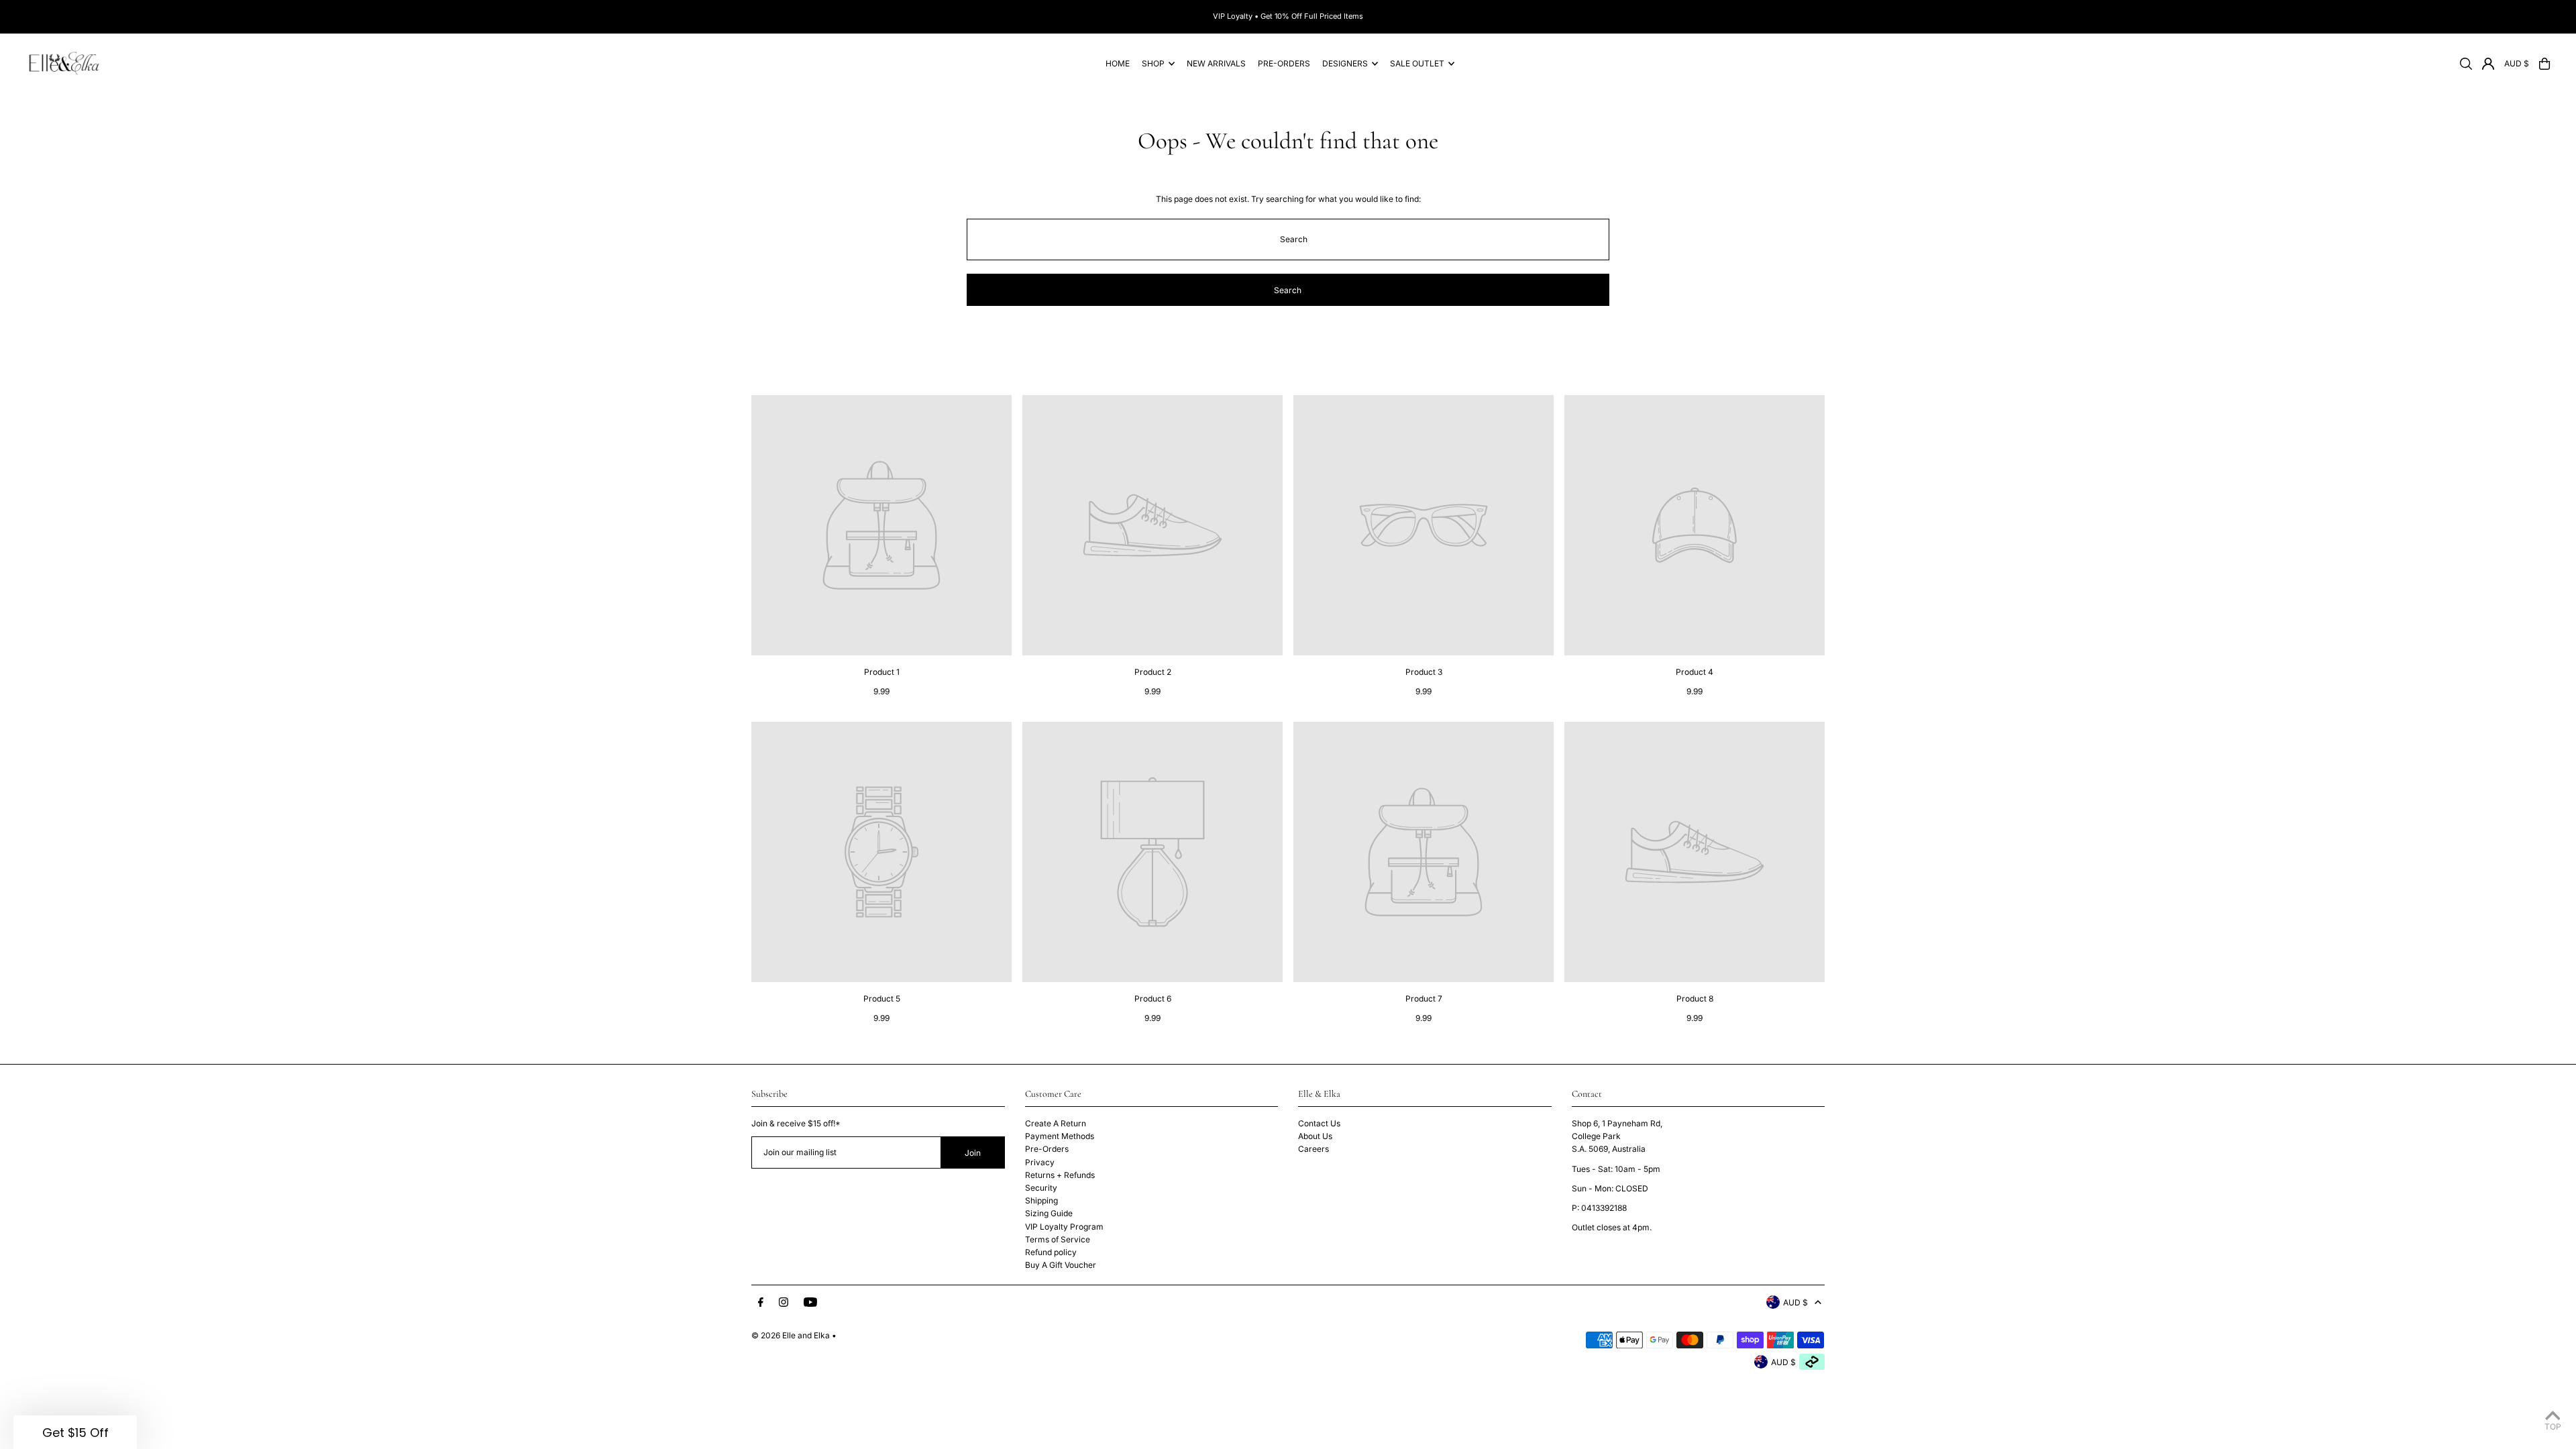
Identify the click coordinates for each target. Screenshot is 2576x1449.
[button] (75, 1432)
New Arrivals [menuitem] (1216, 63)
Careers (1313, 1149)
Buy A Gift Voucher (1061, 1265)
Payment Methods (1060, 1136)
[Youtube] (810, 1303)
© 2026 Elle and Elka (791, 1335)
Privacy (1040, 1162)
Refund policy (1051, 1252)
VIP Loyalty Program (1064, 1227)
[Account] (2488, 64)
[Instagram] (784, 1303)
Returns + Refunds (1060, 1175)
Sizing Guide (1049, 1213)
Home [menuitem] (1118, 63)
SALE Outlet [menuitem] (1417, 63)
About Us (1315, 1136)
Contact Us (1319, 1123)
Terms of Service (1058, 1239)
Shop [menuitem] (1153, 63)
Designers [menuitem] (1345, 63)
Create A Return (1056, 1123)
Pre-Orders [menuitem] (1284, 63)
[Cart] (2544, 64)
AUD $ (2517, 63)
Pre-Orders (1047, 1149)
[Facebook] (761, 1303)
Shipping (1041, 1200)
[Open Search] (2466, 64)
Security (1041, 1188)
